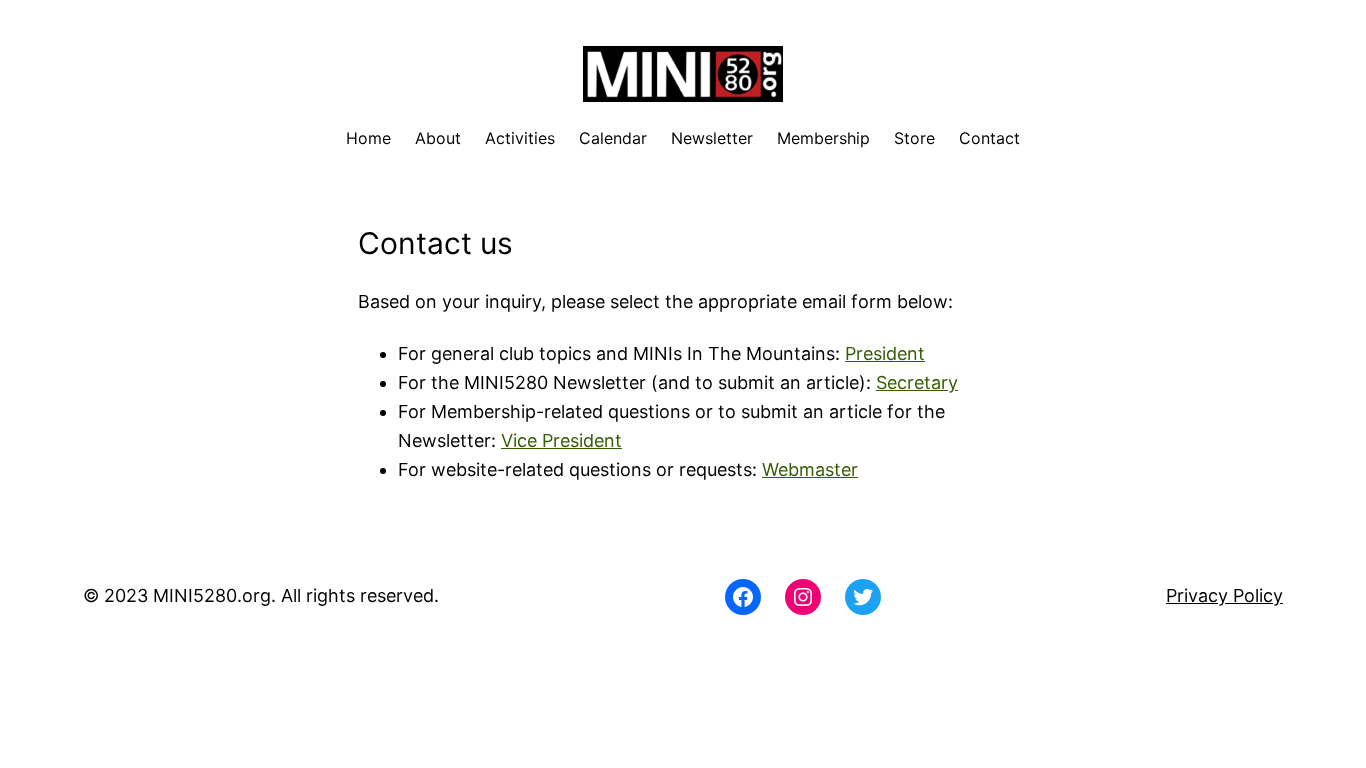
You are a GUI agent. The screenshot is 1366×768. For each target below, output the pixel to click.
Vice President (561, 440)
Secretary (917, 382)
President (885, 353)
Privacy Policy (1224, 595)
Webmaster (810, 469)
